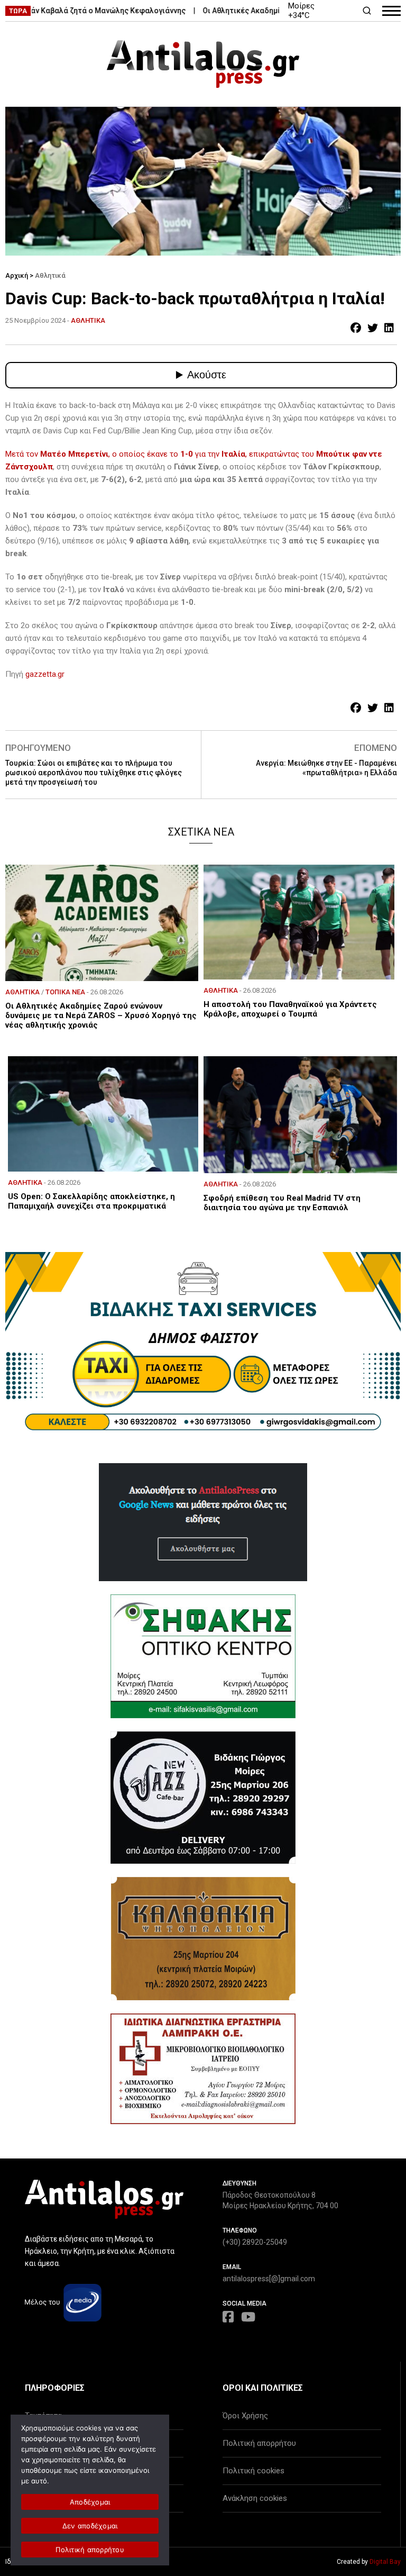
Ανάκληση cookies (255, 2498)
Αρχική (17, 275)
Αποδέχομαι (90, 2502)
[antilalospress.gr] (203, 64)
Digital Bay (385, 2562)
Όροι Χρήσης (245, 2416)
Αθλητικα (88, 320)
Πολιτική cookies (253, 2471)
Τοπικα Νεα (65, 992)
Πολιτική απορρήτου (259, 2443)
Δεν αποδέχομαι (90, 2526)
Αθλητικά (50, 275)
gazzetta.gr (45, 674)
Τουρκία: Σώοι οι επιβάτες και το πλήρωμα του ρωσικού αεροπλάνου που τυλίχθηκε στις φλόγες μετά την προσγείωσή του (94, 773)
